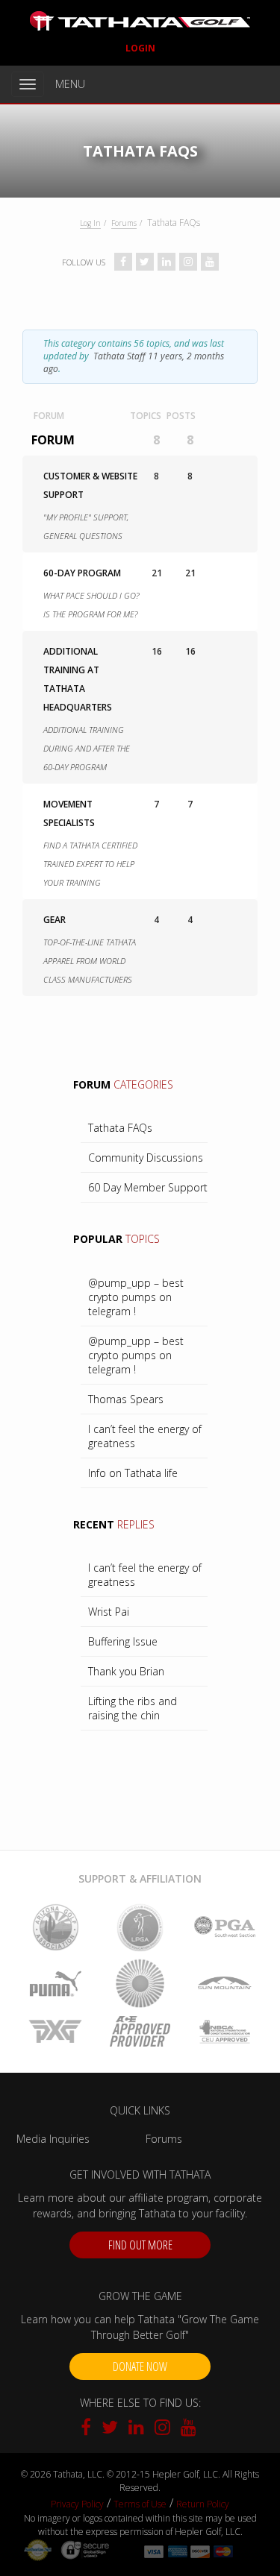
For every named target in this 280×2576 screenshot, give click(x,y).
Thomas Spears (126, 1399)
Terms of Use (140, 2504)
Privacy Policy (77, 2504)
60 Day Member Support (148, 1187)
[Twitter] (111, 2429)
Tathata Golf (140, 21)
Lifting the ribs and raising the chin (133, 1708)
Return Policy (203, 2504)
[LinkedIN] (138, 2429)
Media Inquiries (53, 2139)
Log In (90, 223)
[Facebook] (89, 2429)
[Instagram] (164, 2429)
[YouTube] (189, 2429)
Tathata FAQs (120, 1128)
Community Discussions (146, 1158)
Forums (124, 223)
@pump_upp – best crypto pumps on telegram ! (136, 1297)
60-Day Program (82, 573)
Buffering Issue (123, 1641)
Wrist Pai (109, 1612)
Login (140, 48)
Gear (55, 920)
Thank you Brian (126, 1671)
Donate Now (140, 2366)
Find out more (140, 2245)
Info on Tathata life (133, 1473)
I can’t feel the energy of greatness (145, 1436)
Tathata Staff (119, 356)
